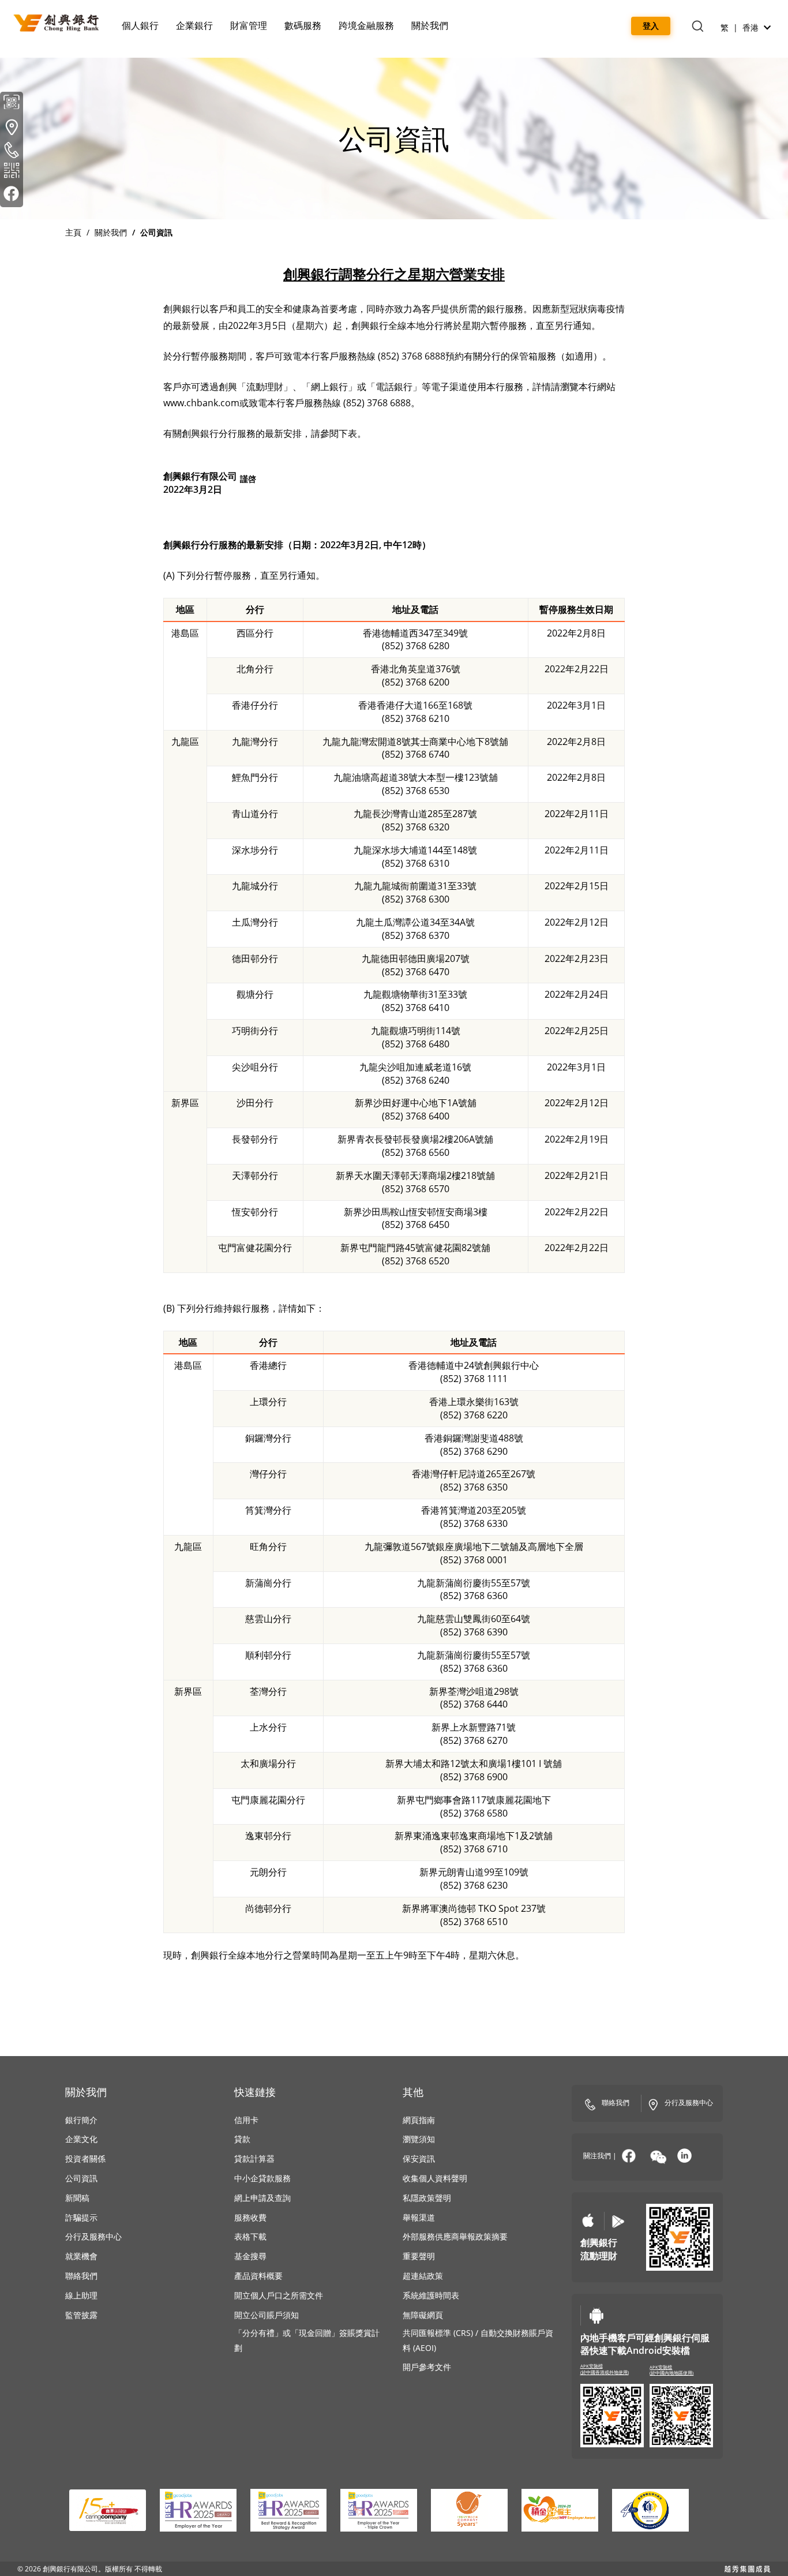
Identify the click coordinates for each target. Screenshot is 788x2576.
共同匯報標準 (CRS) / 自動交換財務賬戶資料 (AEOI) (478, 2340)
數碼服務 (303, 25)
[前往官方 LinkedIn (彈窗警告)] (684, 2156)
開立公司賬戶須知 (267, 2315)
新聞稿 (77, 2198)
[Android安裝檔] (596, 2315)
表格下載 (250, 2236)
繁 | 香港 (741, 27)
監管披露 (81, 2315)
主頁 (73, 232)
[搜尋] (697, 27)
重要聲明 (419, 2256)
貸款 (242, 2139)
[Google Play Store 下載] (618, 2221)
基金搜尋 (250, 2257)
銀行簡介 (81, 2120)
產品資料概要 (258, 2276)
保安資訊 (419, 2158)
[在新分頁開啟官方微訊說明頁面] (658, 2157)
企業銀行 (194, 25)
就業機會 (81, 2256)
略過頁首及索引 (90, 6)
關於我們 (430, 25)
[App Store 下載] (588, 2221)
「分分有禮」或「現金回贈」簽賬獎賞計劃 (307, 2340)
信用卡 (246, 2120)
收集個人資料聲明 (435, 2178)
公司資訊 (81, 2178)
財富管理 (249, 25)
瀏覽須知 (419, 2139)
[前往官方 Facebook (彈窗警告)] (12, 196)
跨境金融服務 (366, 25)
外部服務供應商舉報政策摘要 (455, 2236)
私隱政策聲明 (427, 2198)
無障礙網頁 (423, 2315)
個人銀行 (140, 25)
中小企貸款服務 (262, 2178)
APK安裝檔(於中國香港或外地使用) (605, 2369)
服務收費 (250, 2217)
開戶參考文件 (427, 2367)
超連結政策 (423, 2276)
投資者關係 (85, 2158)
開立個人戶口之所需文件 (279, 2295)
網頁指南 (419, 2120)
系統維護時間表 (431, 2295)
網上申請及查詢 (262, 2198)
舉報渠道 (419, 2217)
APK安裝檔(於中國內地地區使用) (671, 2370)
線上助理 (81, 2295)
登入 (651, 26)
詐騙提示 (81, 2217)
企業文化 (81, 2139)
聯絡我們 (81, 2276)
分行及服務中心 (93, 2236)
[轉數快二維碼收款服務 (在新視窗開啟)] (12, 173)
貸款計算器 (254, 2158)
